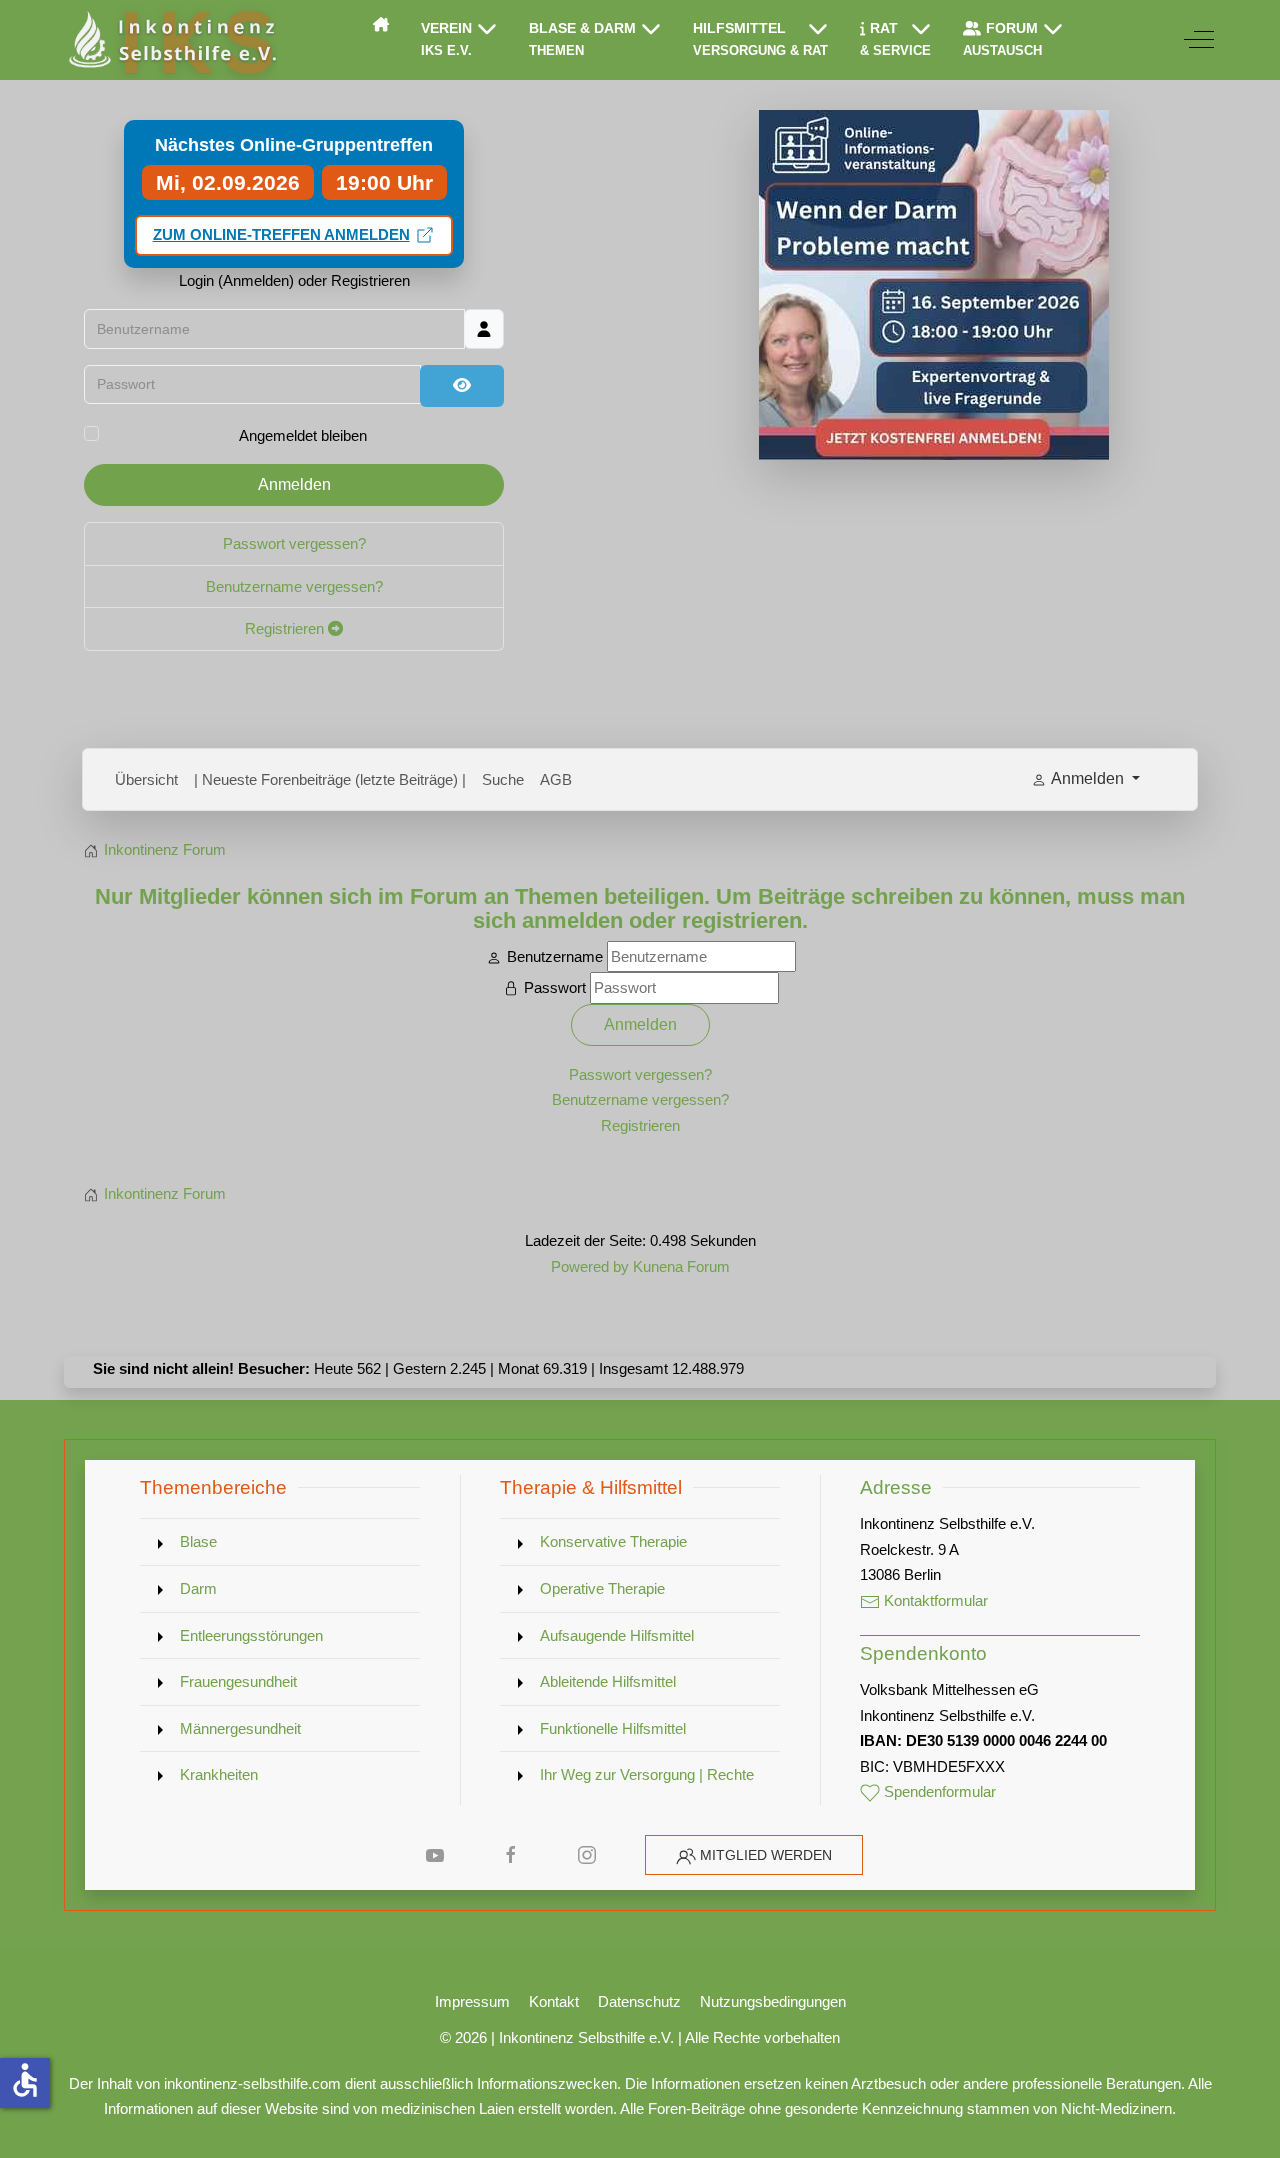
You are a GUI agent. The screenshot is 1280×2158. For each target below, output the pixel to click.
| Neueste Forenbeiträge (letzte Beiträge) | (330, 779)
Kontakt (554, 2001)
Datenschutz (639, 2001)
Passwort (555, 987)
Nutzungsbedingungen (773, 2001)
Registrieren (286, 628)
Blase (198, 1541)
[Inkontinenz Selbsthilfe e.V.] (170, 40)
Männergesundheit (240, 1728)
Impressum (472, 2001)
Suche (503, 779)
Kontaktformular (934, 1600)
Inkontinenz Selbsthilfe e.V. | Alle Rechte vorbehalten (669, 2037)
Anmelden (294, 484)
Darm (198, 1588)
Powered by (590, 1266)
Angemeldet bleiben (303, 435)
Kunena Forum (681, 1266)
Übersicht (146, 779)
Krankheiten (219, 1774)
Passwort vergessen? (294, 543)
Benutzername (555, 956)
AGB (556, 779)
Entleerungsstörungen (251, 1635)
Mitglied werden (766, 1855)
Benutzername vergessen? (294, 586)
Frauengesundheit (238, 1681)
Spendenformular (938, 1791)
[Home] (381, 24)
